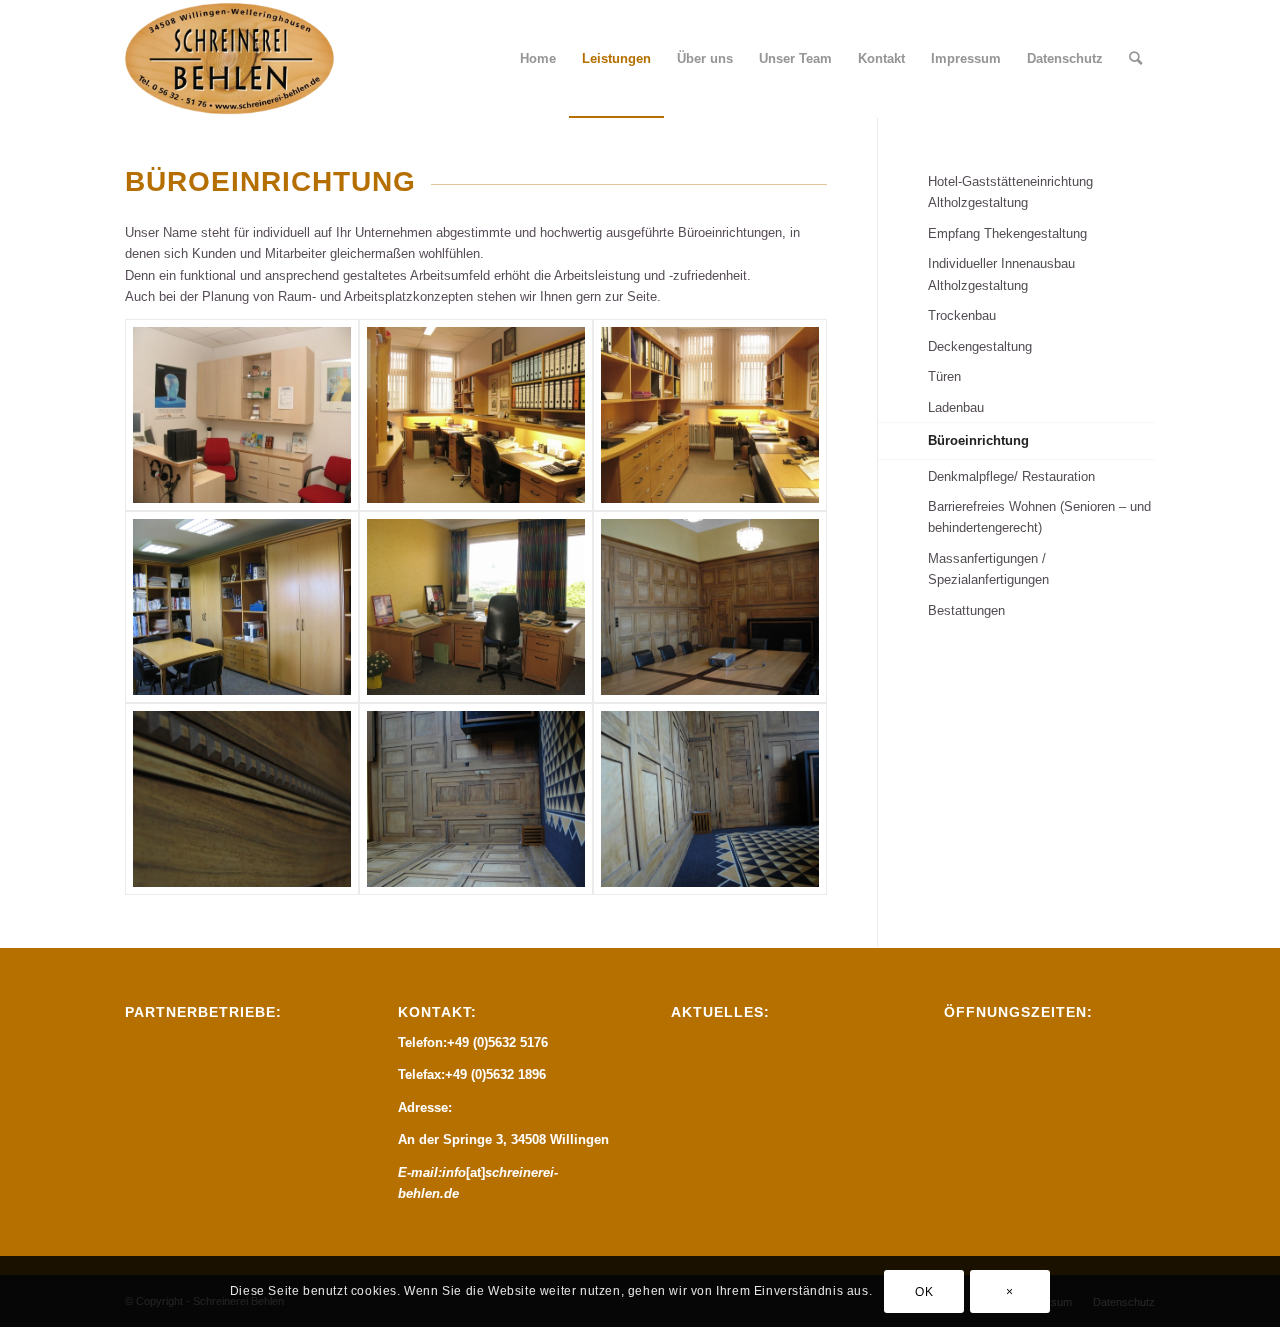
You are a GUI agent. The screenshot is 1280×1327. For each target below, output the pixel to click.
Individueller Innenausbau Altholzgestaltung (1001, 274)
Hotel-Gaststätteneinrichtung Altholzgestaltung (1010, 192)
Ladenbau (956, 407)
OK (924, 1292)
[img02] (476, 415)
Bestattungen (966, 610)
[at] (475, 1172)
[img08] (476, 799)
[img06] (710, 607)
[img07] (242, 799)
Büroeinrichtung (978, 440)
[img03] (710, 415)
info (454, 1172)
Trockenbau (962, 315)
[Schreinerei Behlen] (230, 59)
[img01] (242, 415)
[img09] (710, 799)
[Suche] (1135, 59)
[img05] (476, 607)
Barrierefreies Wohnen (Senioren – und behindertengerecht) (1039, 517)
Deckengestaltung (980, 346)
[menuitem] (538, 59)
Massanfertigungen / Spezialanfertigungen (988, 569)
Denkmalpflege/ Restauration (1011, 476)
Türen (944, 376)
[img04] (242, 607)
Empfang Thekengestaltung (1007, 233)
